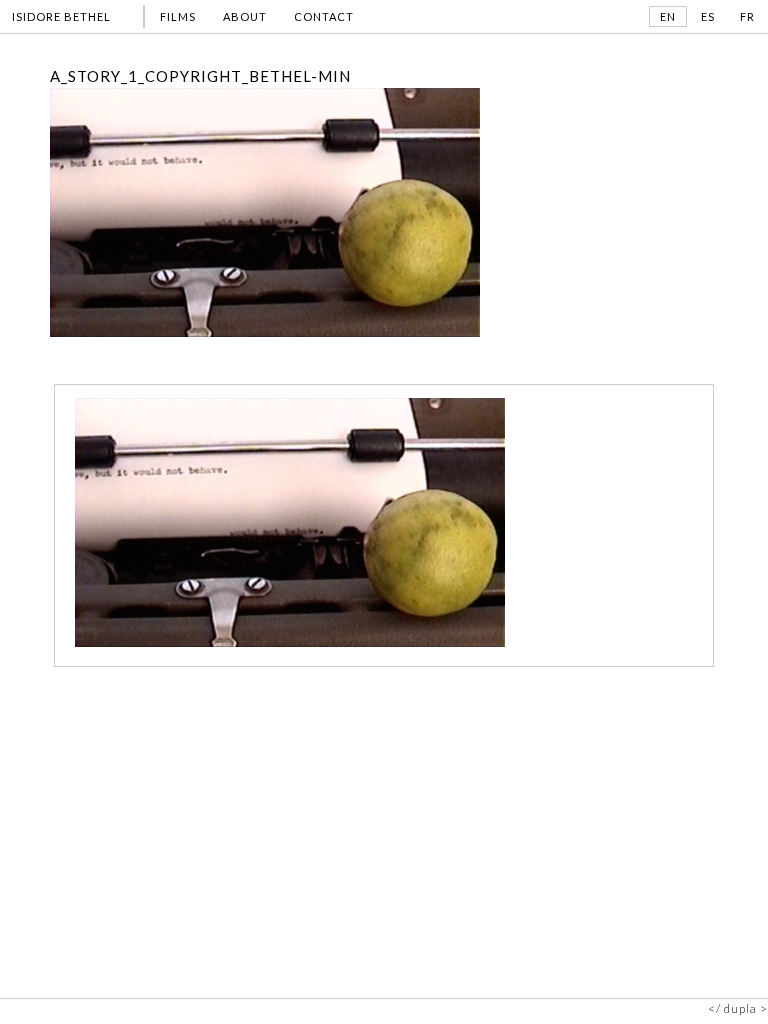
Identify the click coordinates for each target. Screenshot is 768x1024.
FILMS (178, 16)
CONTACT (324, 16)
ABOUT (245, 16)
